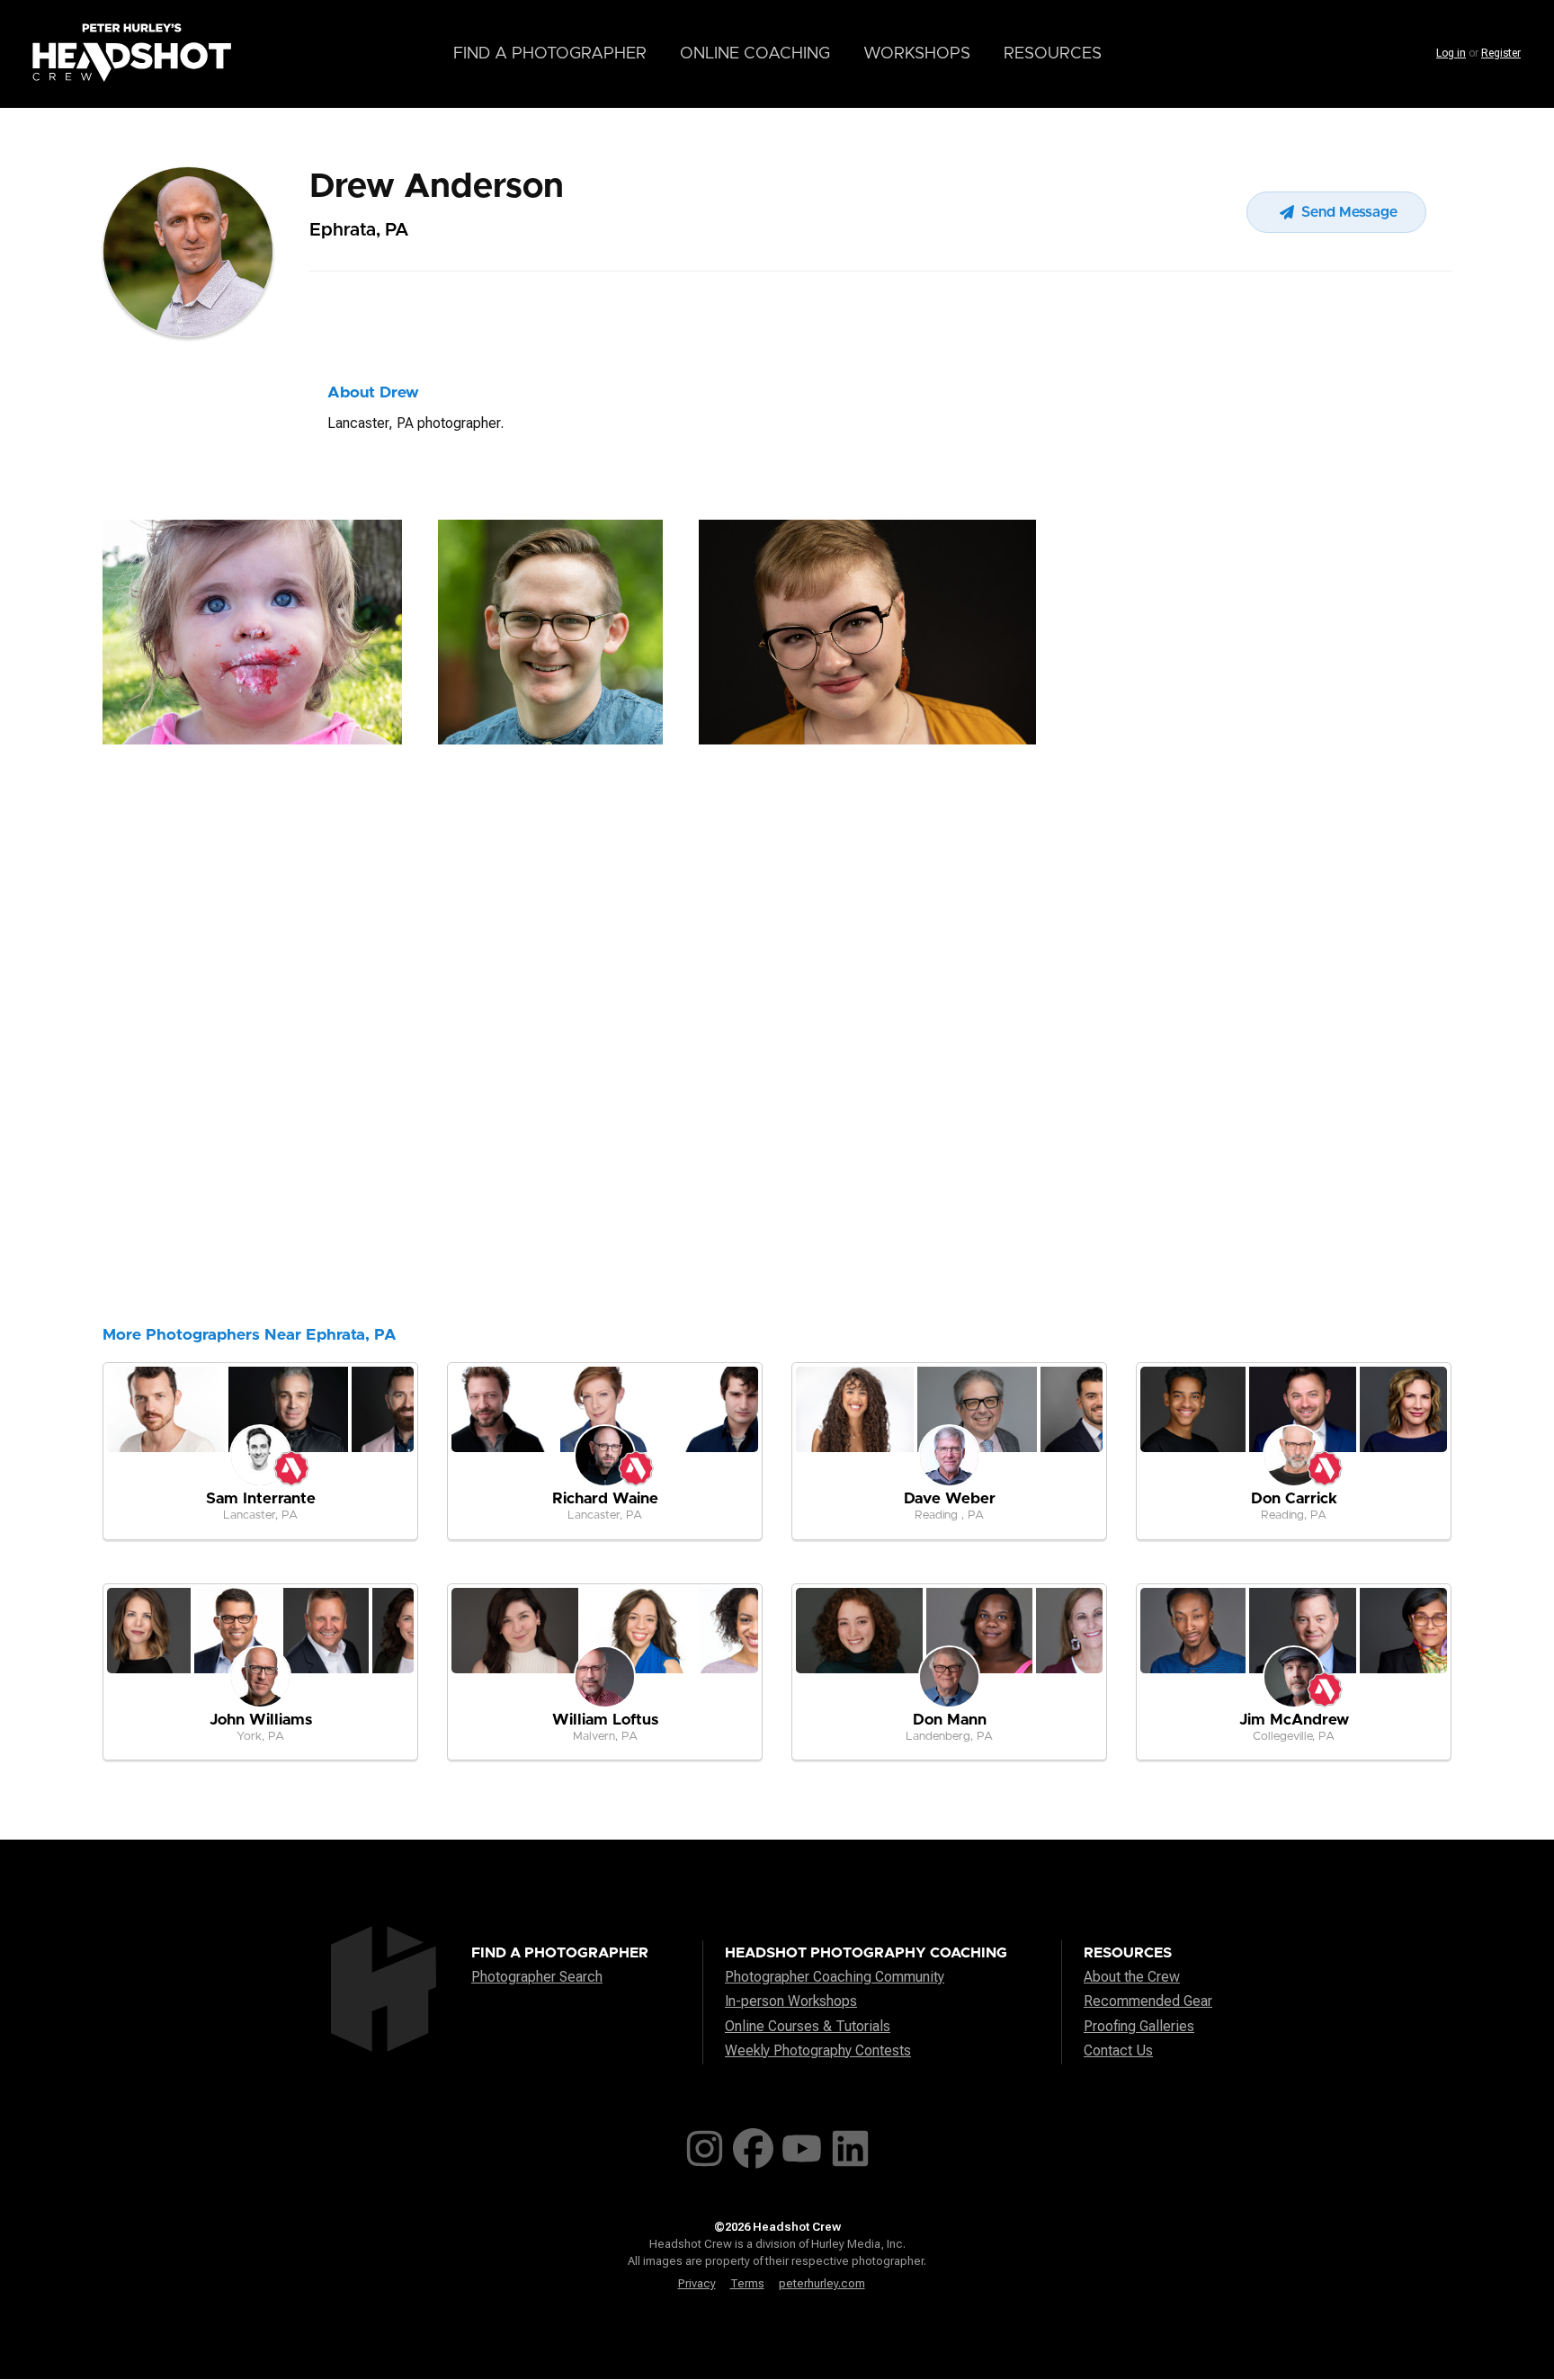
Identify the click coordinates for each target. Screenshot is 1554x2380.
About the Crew (1132, 1977)
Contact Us (1118, 2050)
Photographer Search (537, 1977)
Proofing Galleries (1139, 2026)
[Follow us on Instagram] (705, 2145)
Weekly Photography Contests (818, 2050)
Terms (747, 2283)
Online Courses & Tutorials (808, 2026)
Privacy (697, 2283)
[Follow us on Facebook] (753, 2145)
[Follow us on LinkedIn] (850, 2145)
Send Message (1348, 212)
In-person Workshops (791, 2001)
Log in (1451, 53)
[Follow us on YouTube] (802, 2145)
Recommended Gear (1148, 2001)
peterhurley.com (822, 2283)
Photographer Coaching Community (835, 1977)
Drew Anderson (437, 187)
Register (1501, 53)
